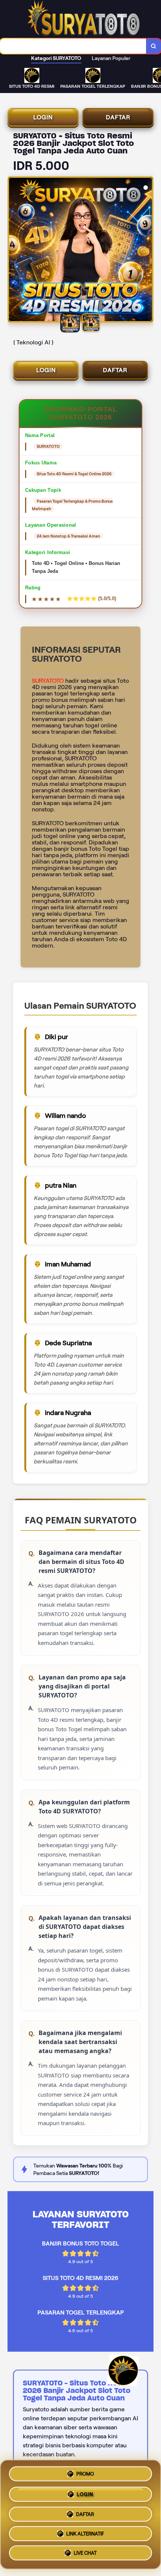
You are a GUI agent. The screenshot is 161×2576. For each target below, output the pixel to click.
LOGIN (43, 117)
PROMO (85, 2471)
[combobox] (73, 46)
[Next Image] (147, 251)
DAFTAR (118, 117)
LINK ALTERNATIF (85, 2533)
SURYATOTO (48, 681)
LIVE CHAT (85, 2554)
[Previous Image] (14, 251)
